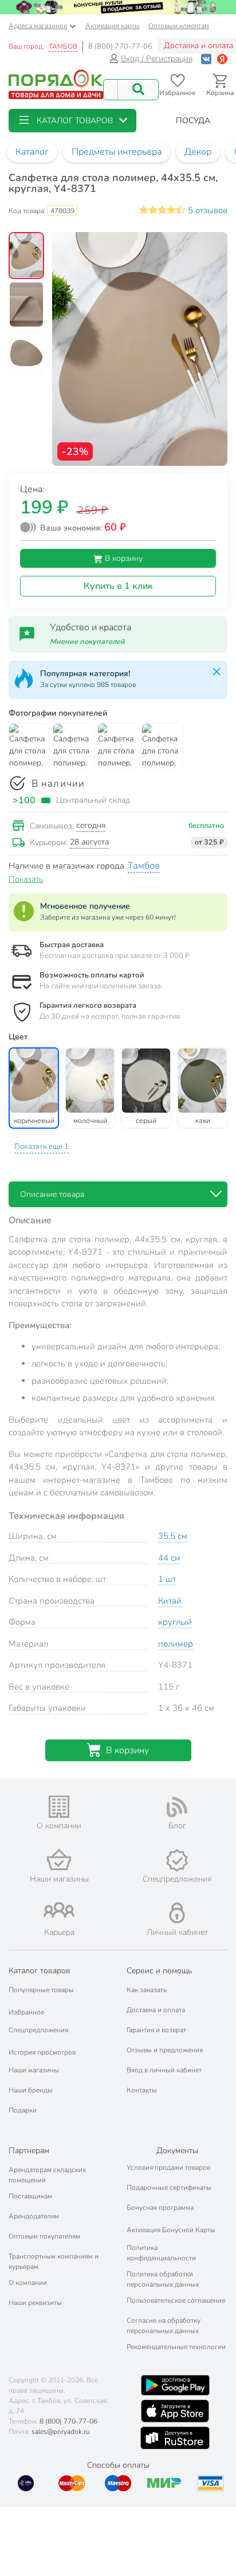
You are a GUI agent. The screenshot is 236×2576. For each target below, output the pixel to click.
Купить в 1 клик (118, 586)
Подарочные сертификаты (169, 2188)
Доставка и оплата (156, 2010)
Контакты (142, 2090)
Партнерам (29, 2151)
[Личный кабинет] (177, 1913)
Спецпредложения (38, 2030)
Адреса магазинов (38, 26)
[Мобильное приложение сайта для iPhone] (175, 2411)
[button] (72, 121)
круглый (175, 1622)
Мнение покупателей (87, 642)
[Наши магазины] (59, 1860)
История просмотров (42, 2052)
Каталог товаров (40, 1971)
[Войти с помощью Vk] (206, 59)
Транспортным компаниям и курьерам (54, 2261)
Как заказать (147, 1990)
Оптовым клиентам (179, 26)
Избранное (26, 2012)
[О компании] (59, 1807)
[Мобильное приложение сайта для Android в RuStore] (175, 2438)
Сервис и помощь (159, 1971)
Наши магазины (34, 2070)
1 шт (167, 1579)
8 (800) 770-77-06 (120, 46)
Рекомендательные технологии (176, 2347)
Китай (170, 1601)
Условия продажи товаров (168, 2167)
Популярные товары (41, 1990)
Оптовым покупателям (44, 2236)
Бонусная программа (160, 2208)
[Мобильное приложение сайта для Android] (175, 2385)
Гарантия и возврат (156, 2030)
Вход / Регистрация (157, 59)
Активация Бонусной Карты (171, 2230)
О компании (28, 2283)
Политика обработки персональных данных (163, 2279)
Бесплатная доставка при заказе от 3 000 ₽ (115, 956)
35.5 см (173, 1536)
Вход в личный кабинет (164, 2070)
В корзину (123, 558)
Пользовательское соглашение (176, 2300)
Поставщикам (30, 2196)
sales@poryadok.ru (61, 2432)
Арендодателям (34, 2216)
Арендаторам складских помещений (47, 2175)
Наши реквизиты (35, 2303)
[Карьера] (59, 1910)
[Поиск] (138, 90)
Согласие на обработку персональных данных (164, 2326)
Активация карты (113, 26)
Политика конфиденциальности (161, 2253)
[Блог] (177, 1807)
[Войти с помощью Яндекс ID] (222, 59)
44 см (169, 1558)
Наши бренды (31, 2090)
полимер (176, 1644)
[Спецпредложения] (177, 1860)
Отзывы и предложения (165, 2050)
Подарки (23, 2110)
